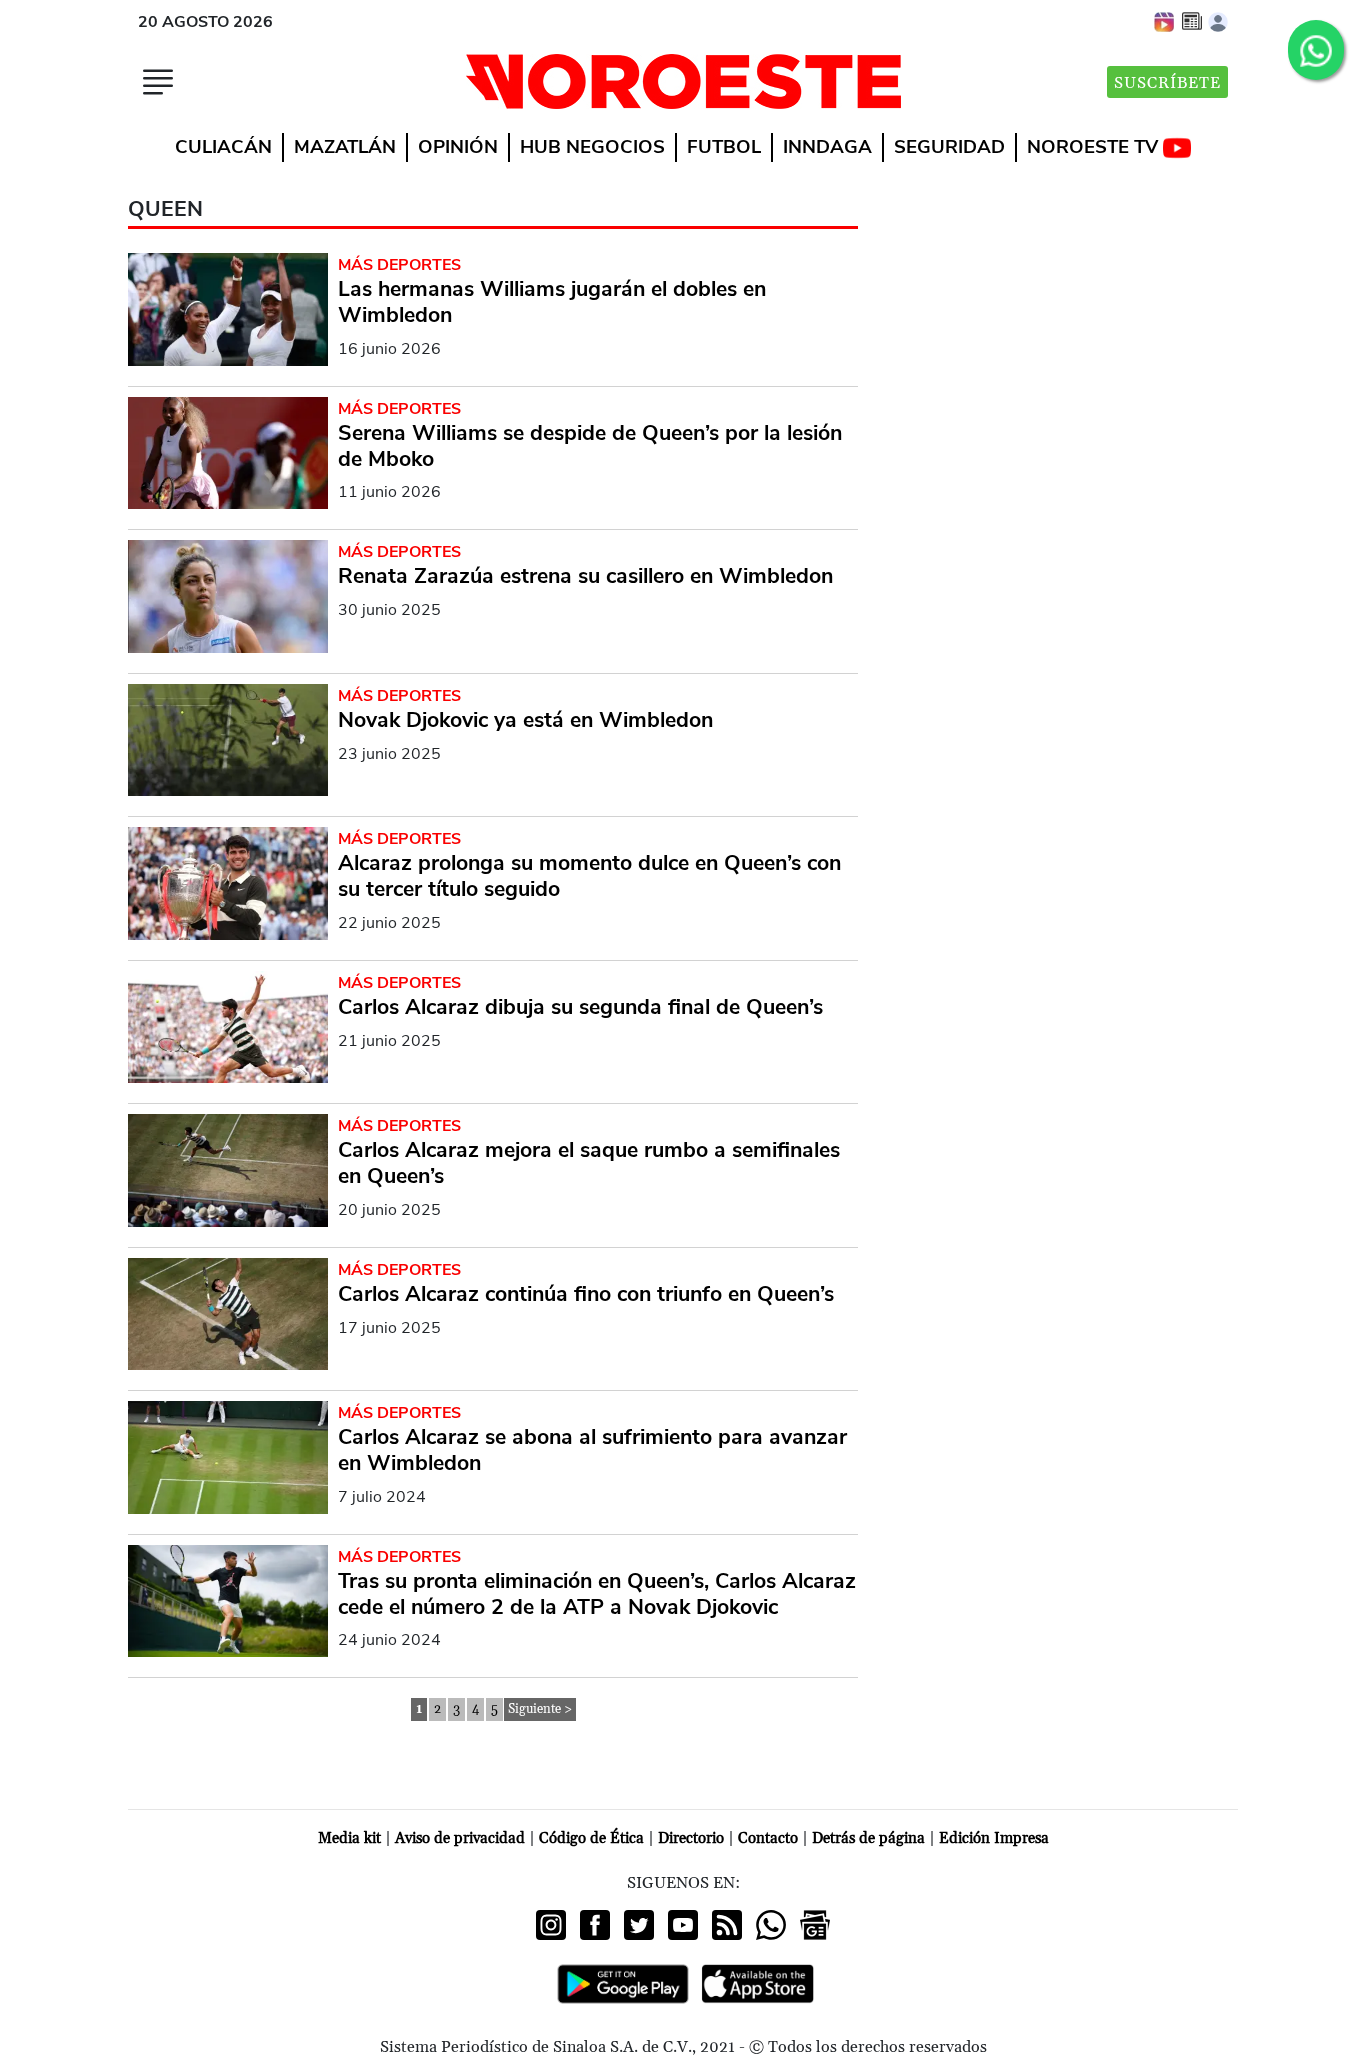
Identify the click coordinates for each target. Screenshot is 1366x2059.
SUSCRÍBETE (1167, 83)
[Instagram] (551, 1925)
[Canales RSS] (727, 1925)
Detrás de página (868, 1838)
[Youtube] (683, 1925)
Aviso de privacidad (460, 1838)
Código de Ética (591, 1838)
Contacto (768, 1838)
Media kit (349, 1838)
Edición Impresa (994, 1838)
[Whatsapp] (771, 1925)
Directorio (691, 1838)
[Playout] (1165, 21)
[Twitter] (639, 1925)
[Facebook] (595, 1925)
